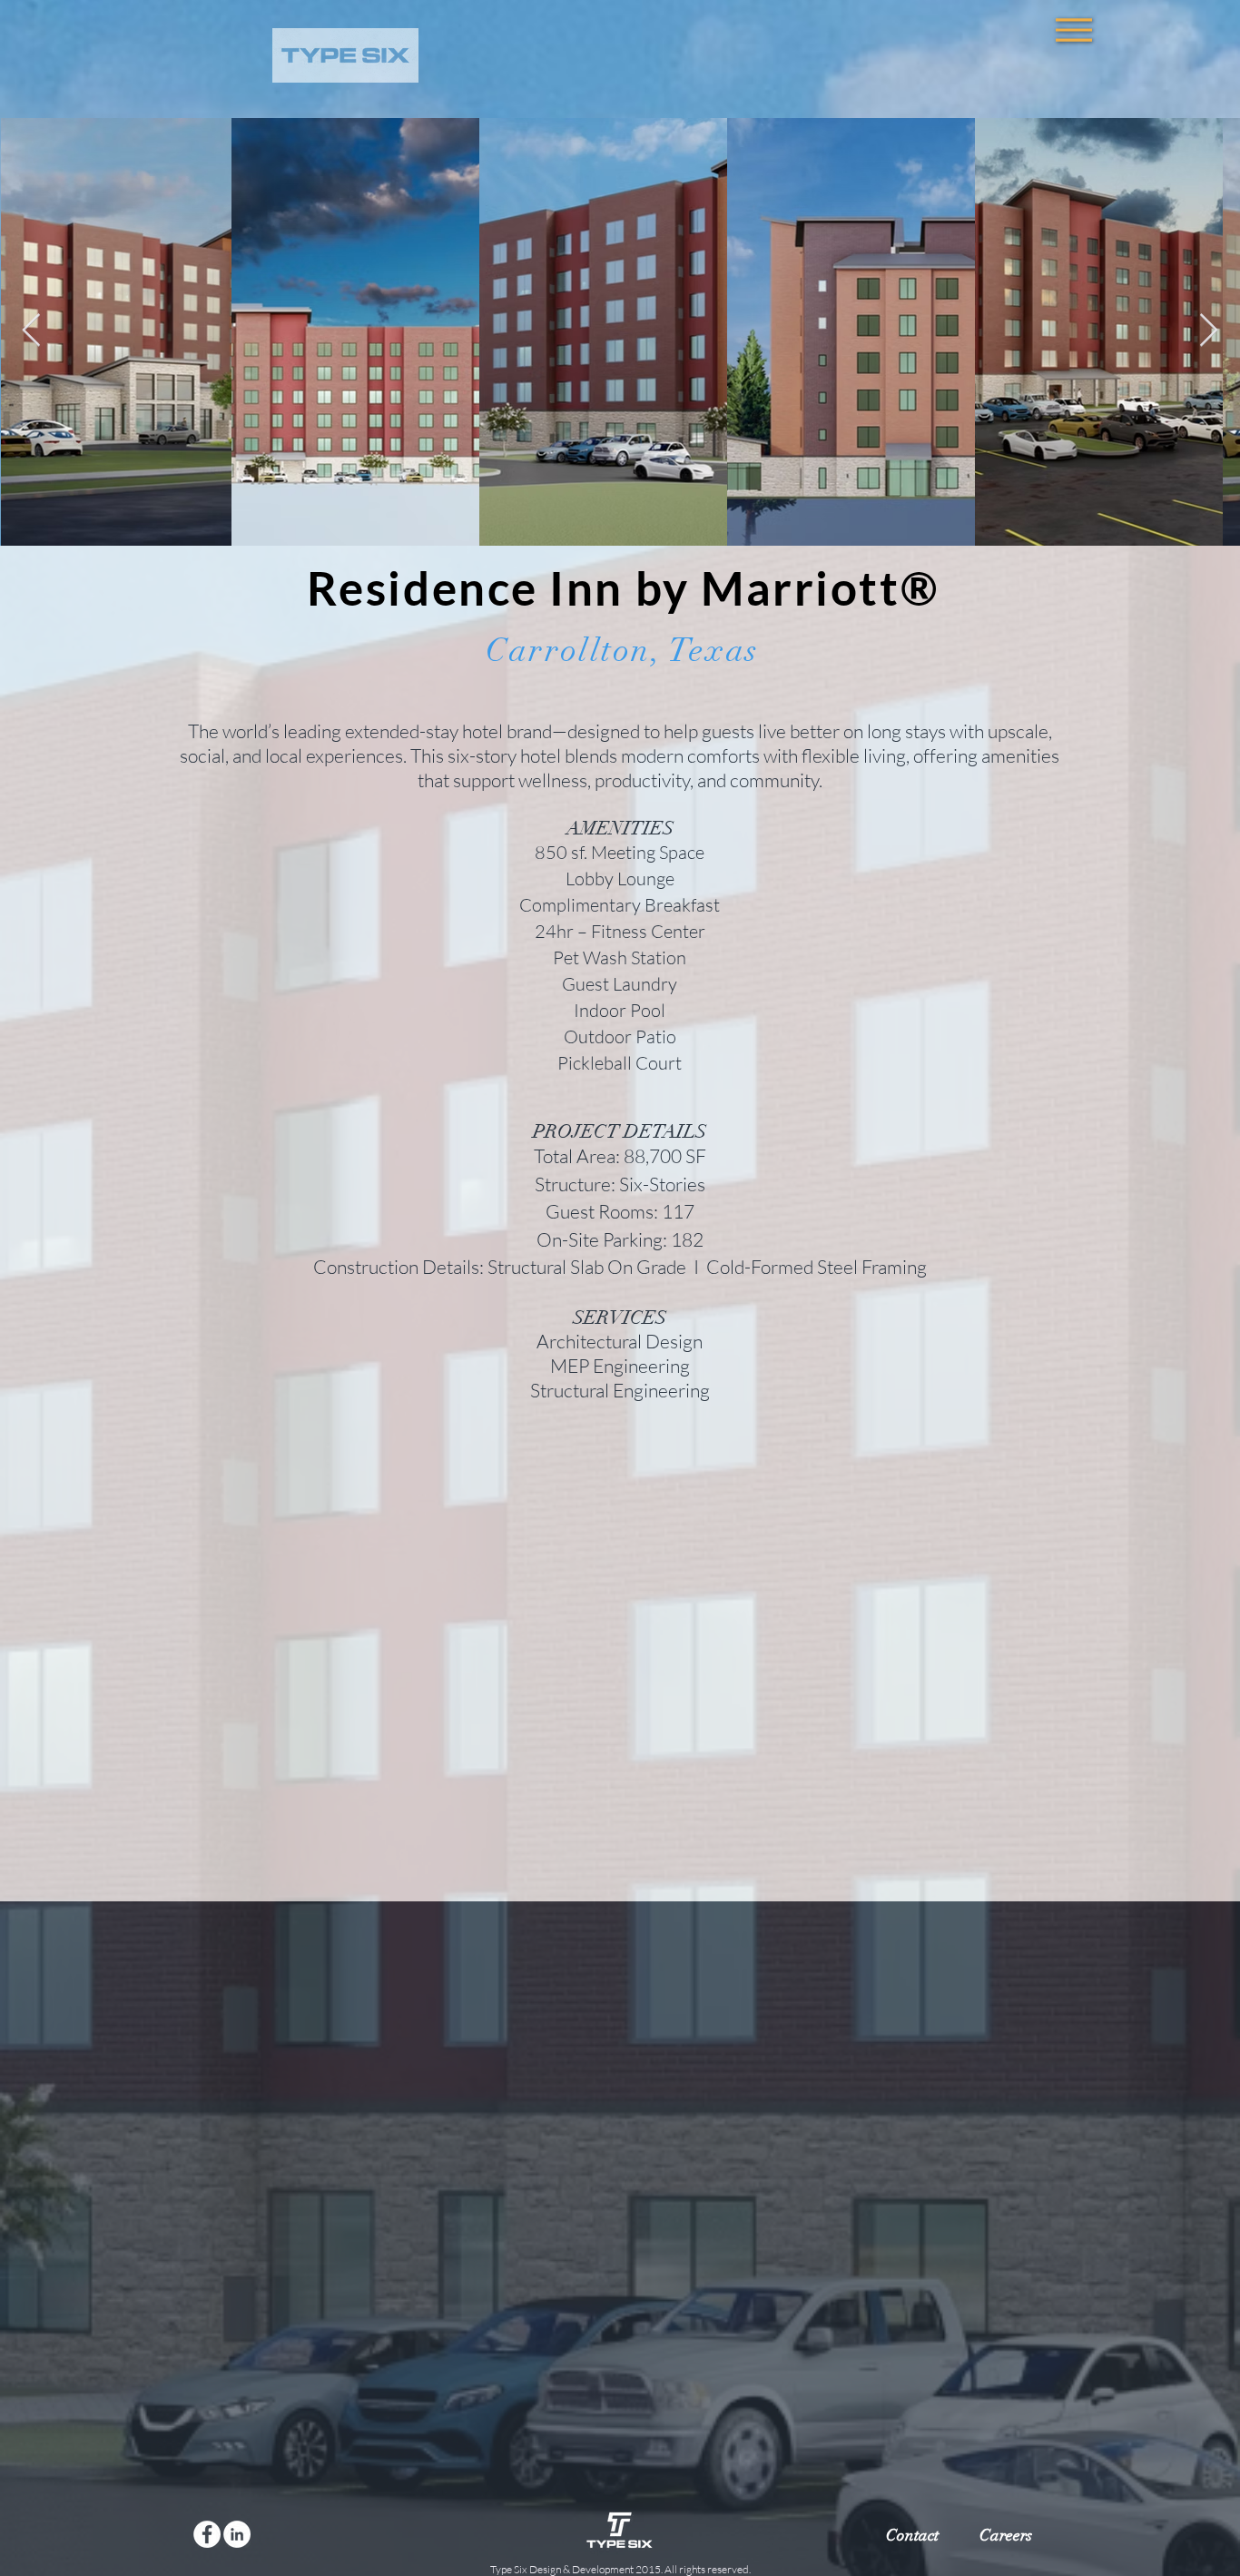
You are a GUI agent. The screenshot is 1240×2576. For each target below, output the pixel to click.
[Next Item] (1209, 331)
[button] (1074, 30)
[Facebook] (207, 2534)
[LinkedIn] (237, 2534)
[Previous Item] (31, 331)
